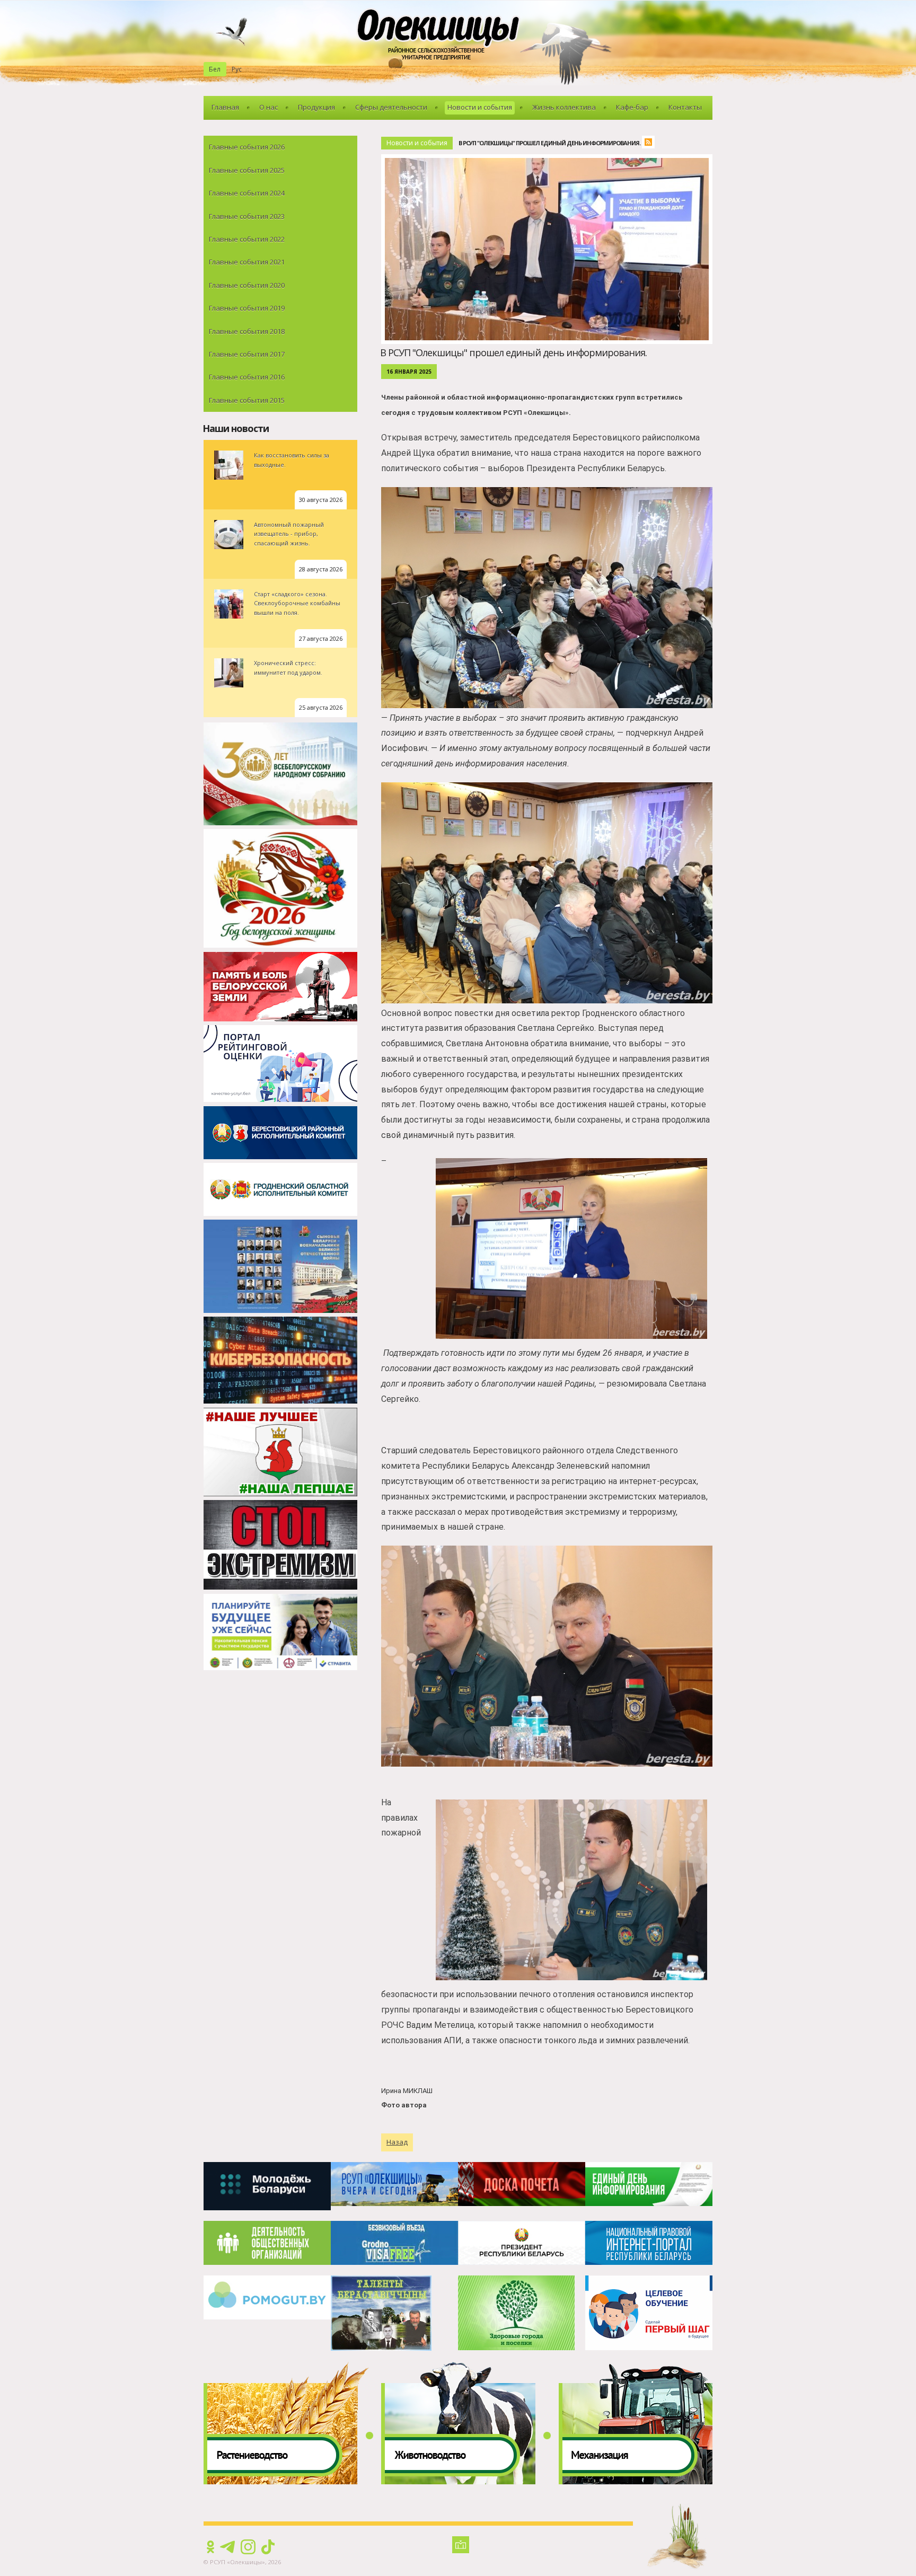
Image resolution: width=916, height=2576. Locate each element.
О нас (268, 107)
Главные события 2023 (247, 216)
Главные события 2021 (247, 262)
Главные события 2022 (247, 239)
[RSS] (651, 143)
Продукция (316, 107)
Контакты (685, 107)
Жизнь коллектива (564, 107)
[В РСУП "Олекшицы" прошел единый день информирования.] (549, 160)
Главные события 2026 (247, 147)
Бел (215, 69)
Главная (225, 107)
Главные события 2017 (247, 354)
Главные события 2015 (247, 400)
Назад (397, 2142)
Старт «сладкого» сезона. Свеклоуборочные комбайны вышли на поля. (297, 603)
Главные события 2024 (247, 193)
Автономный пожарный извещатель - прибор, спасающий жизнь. (289, 534)
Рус (237, 69)
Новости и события (480, 107)
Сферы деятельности (391, 107)
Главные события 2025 (247, 170)
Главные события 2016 (247, 377)
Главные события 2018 (247, 331)
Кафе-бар (632, 107)
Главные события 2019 (247, 308)
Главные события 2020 (247, 285)
